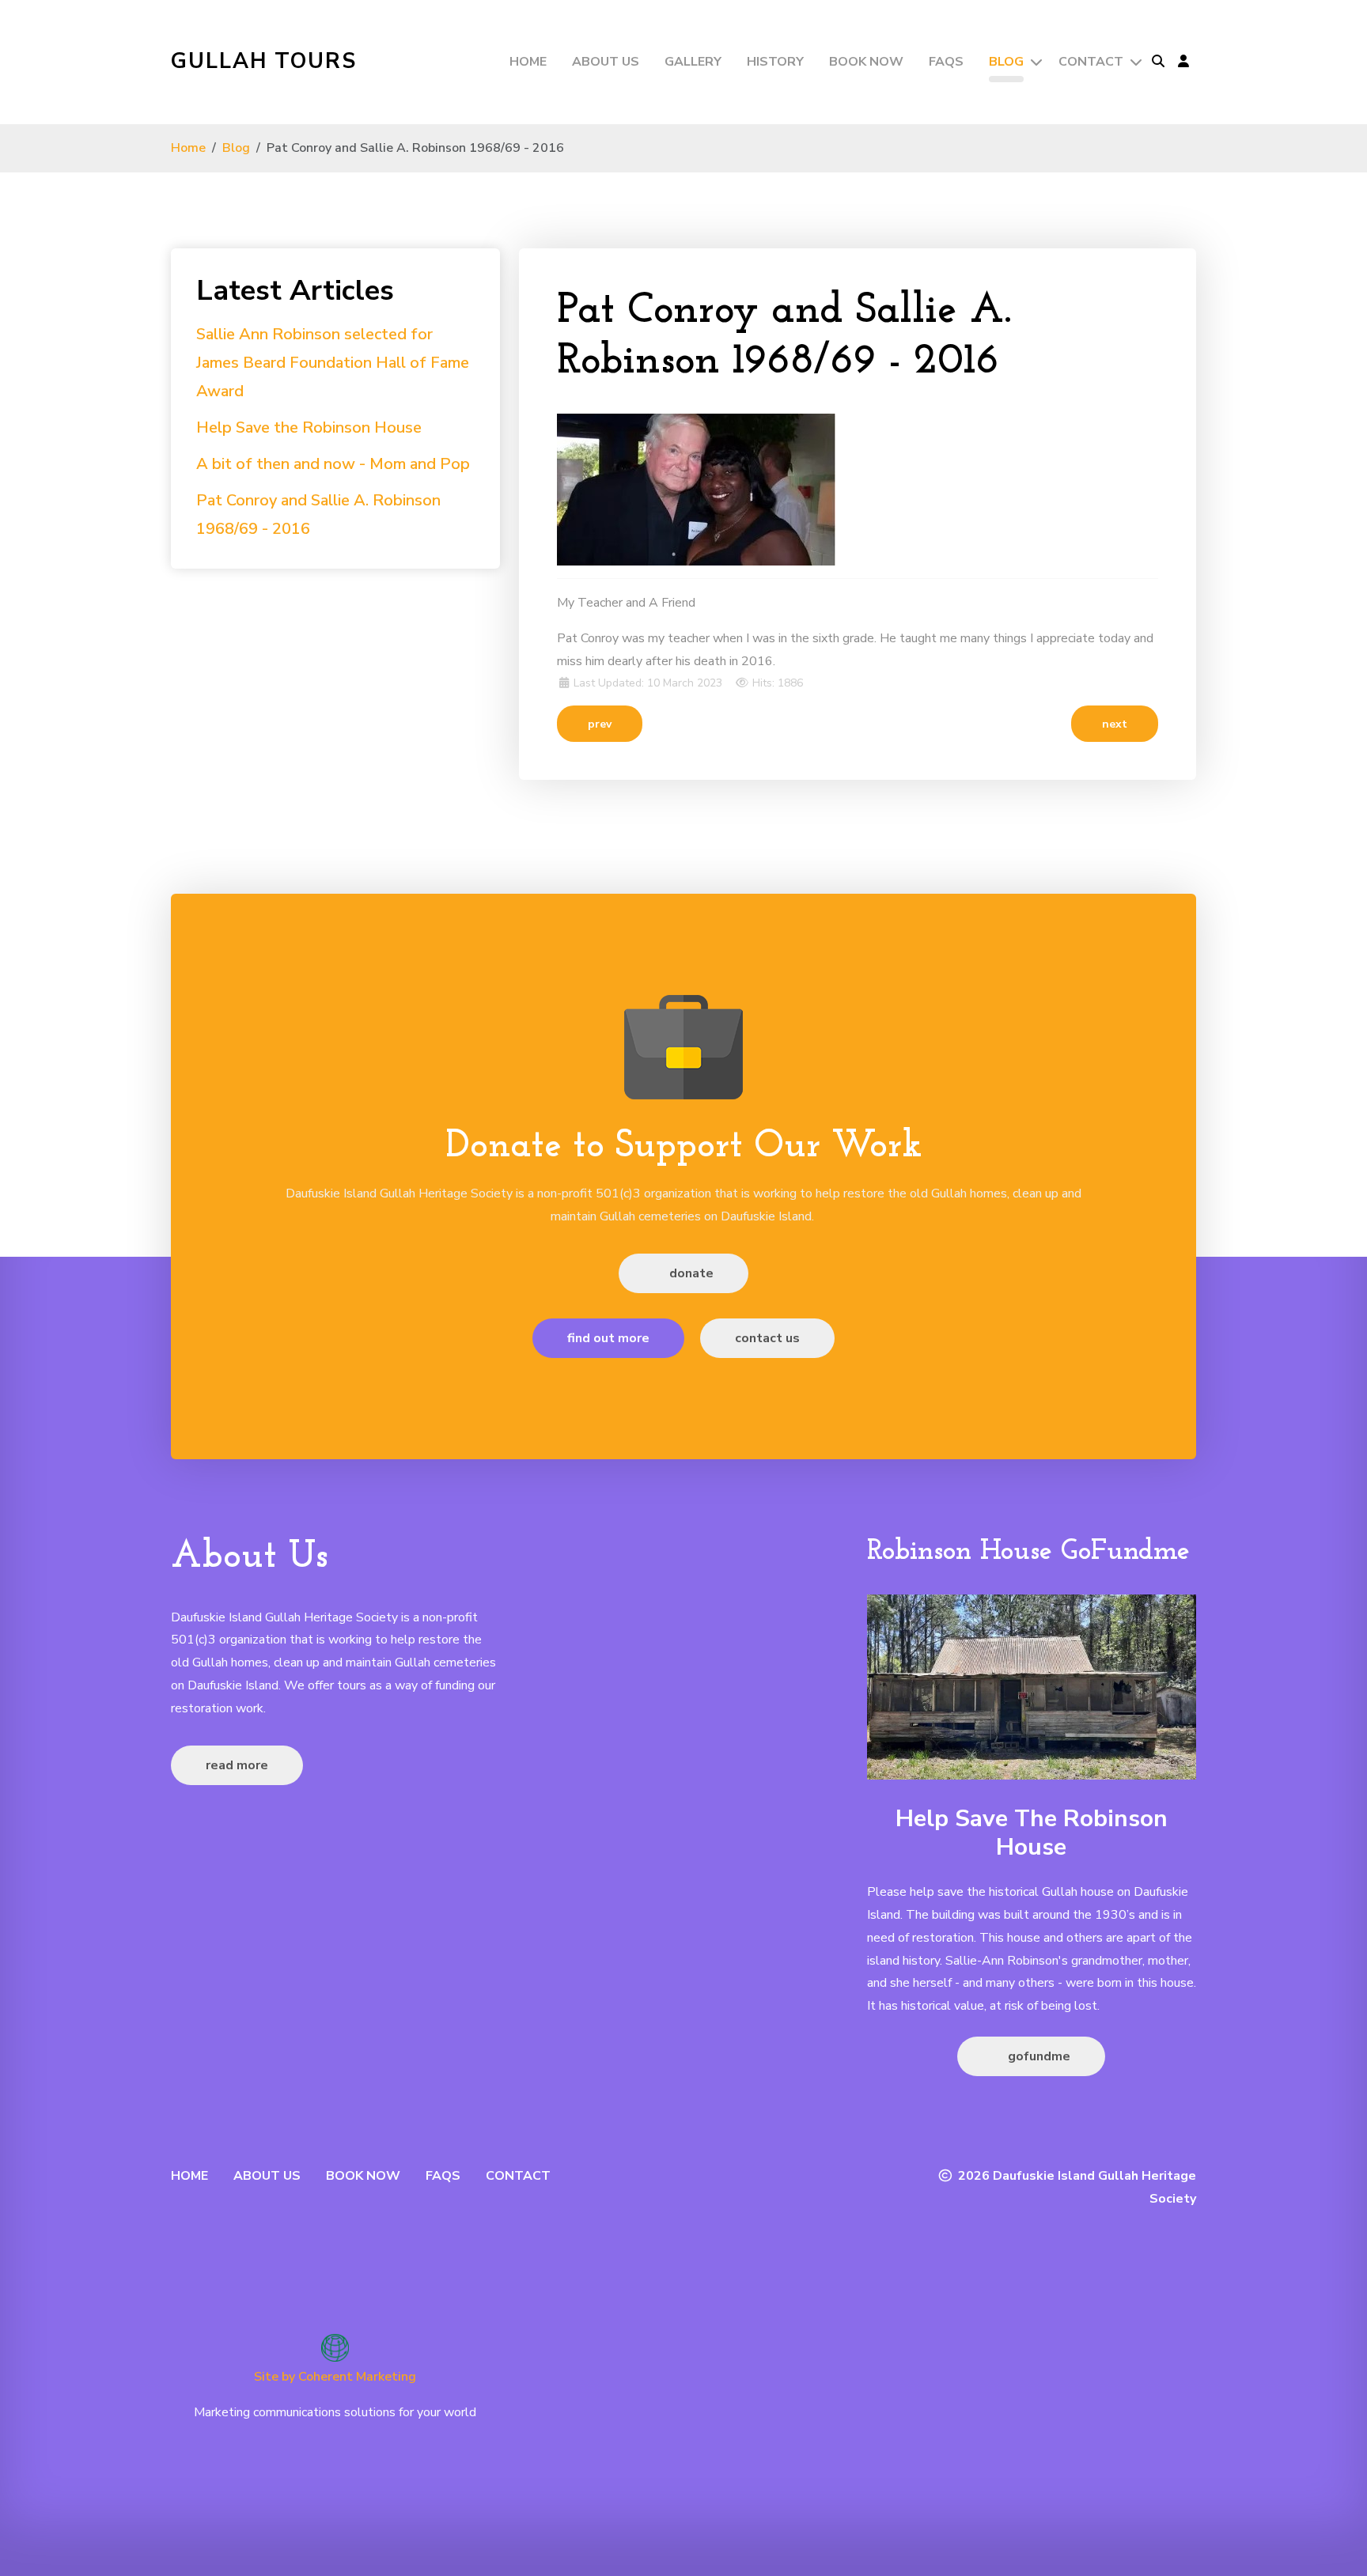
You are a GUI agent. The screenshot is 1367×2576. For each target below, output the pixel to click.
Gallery (693, 62)
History (775, 62)
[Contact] (1134, 62)
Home (528, 62)
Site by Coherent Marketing (335, 2377)
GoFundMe (1038, 2056)
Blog (1006, 62)
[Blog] (1035, 62)
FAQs (946, 62)
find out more (608, 1338)
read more (237, 1765)
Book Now (866, 62)
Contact (1091, 62)
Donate (690, 1273)
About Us (606, 62)
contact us (767, 1338)
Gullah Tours (264, 61)
